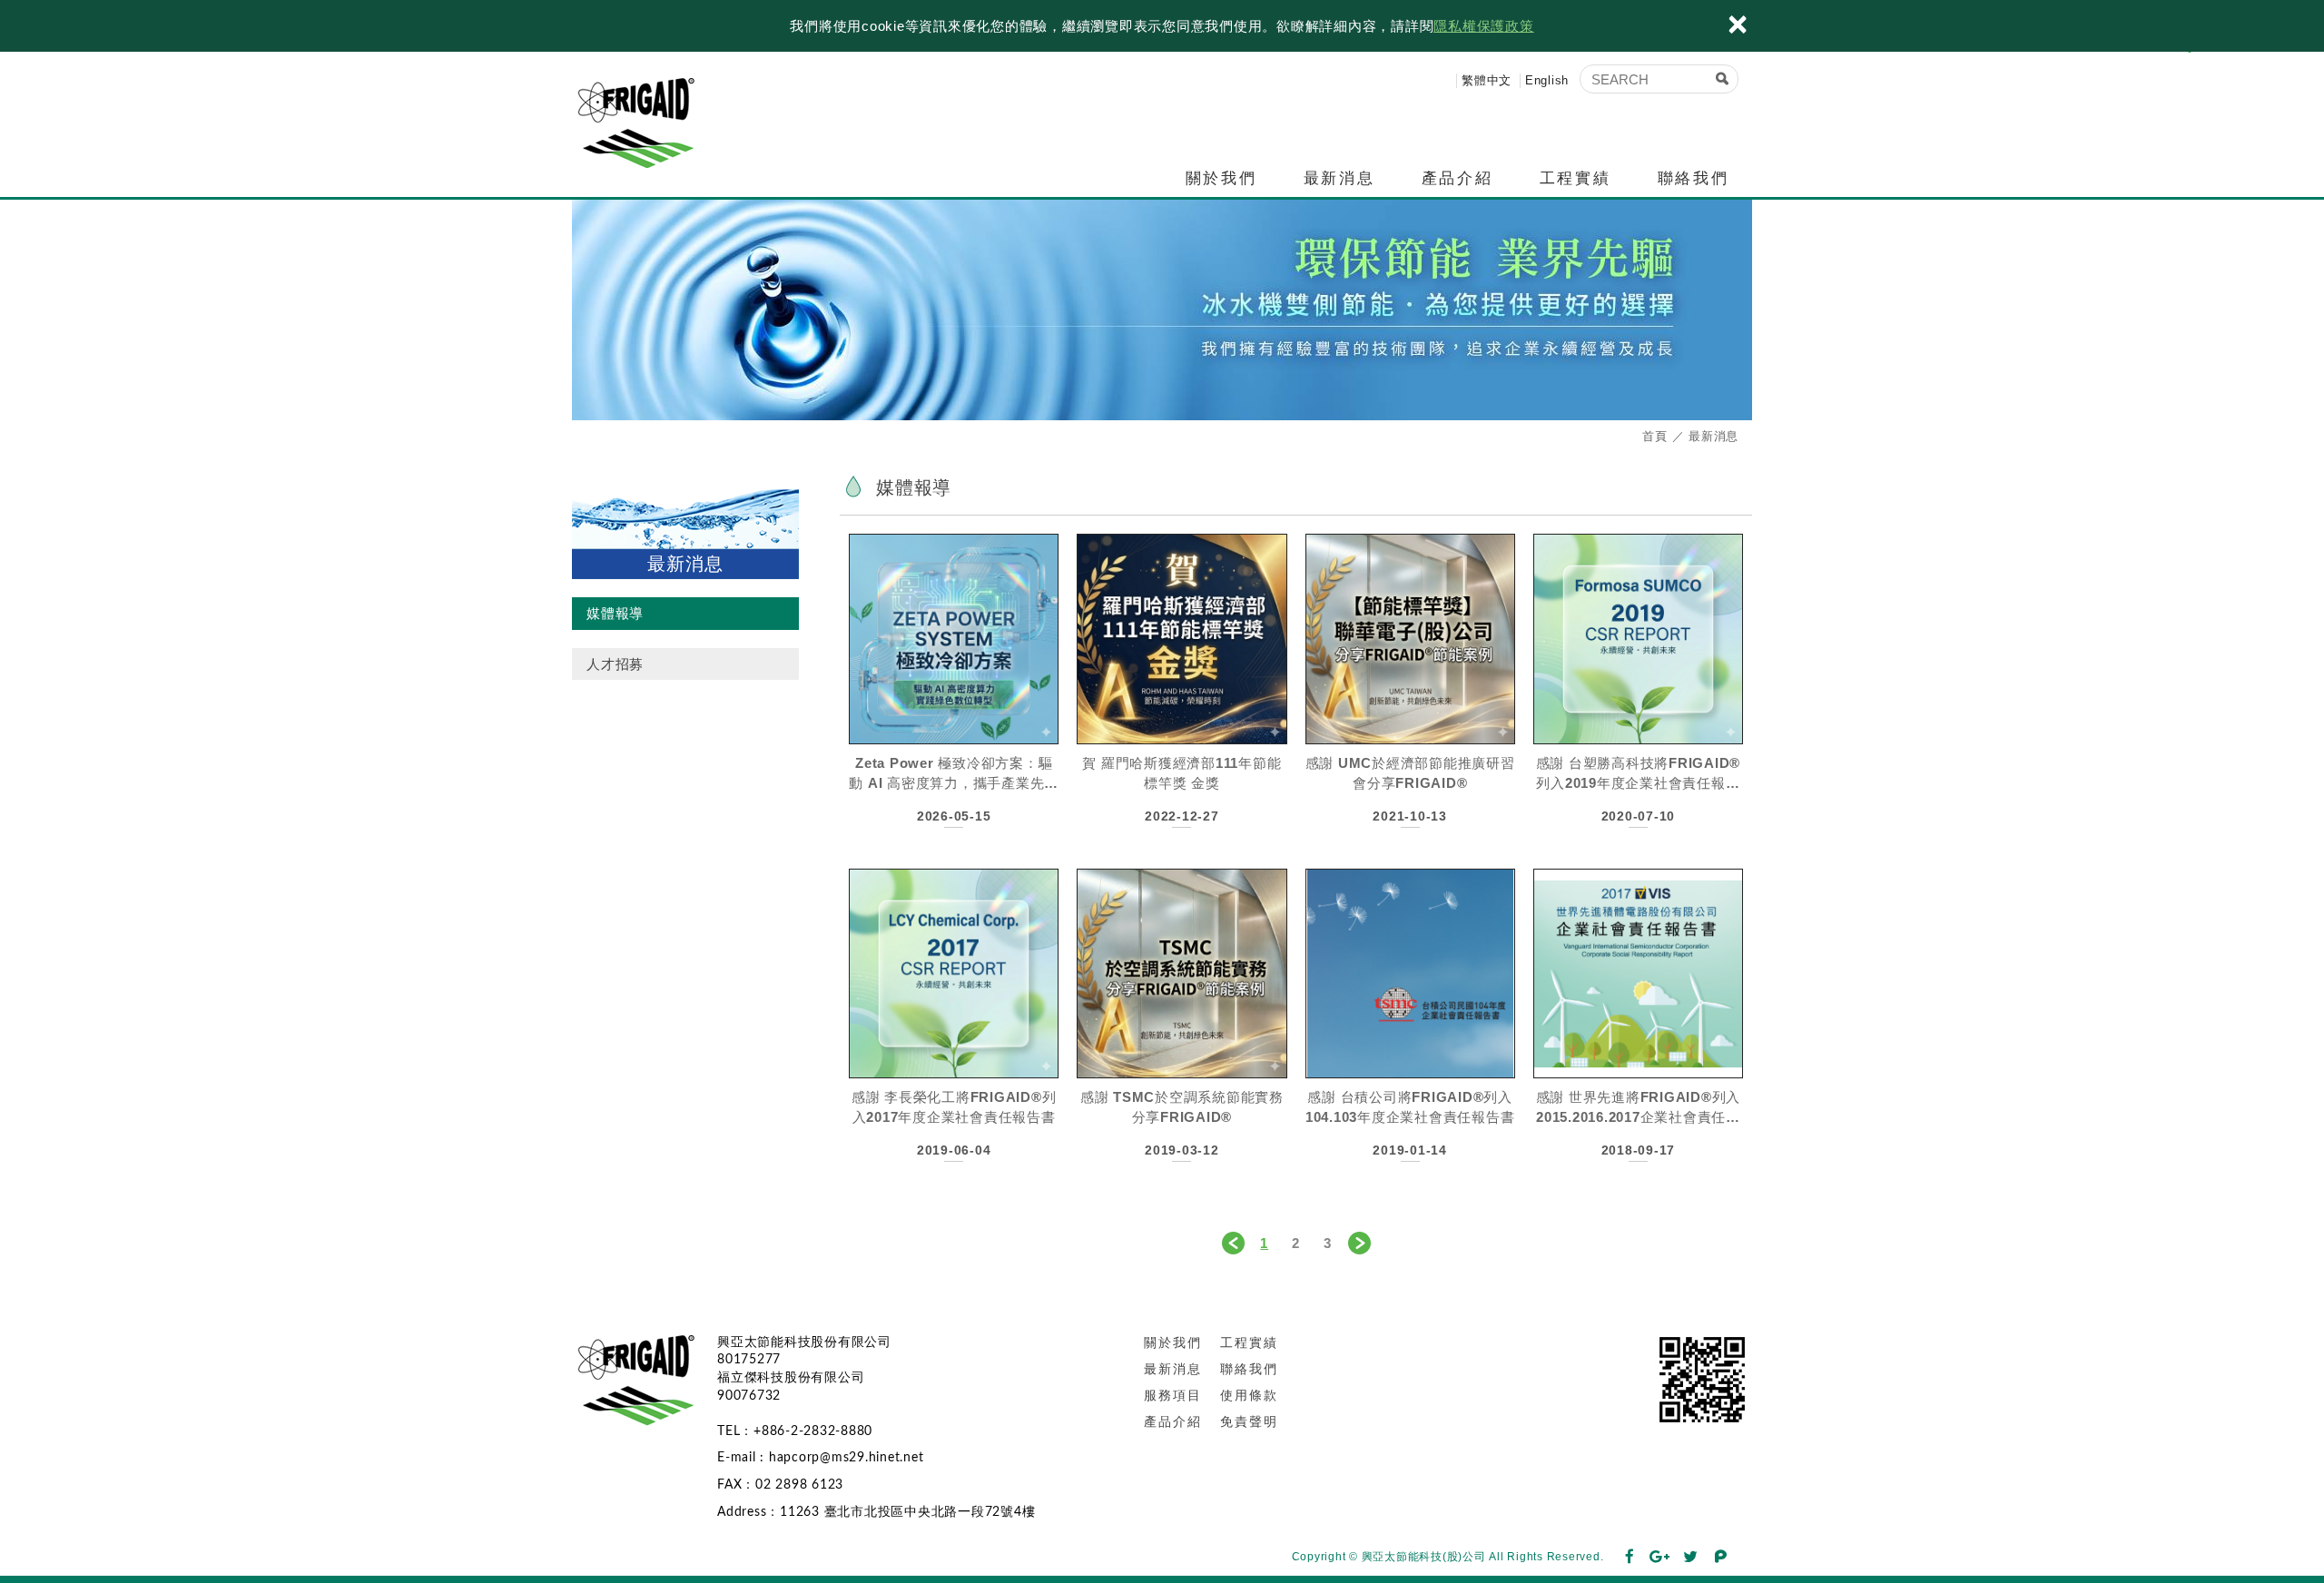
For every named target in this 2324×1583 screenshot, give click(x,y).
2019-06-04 (954, 1150)
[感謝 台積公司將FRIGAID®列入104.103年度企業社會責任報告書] (1410, 973)
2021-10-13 (1410, 816)
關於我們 (1221, 178)
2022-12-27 (1182, 816)
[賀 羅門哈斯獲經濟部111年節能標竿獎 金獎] (1182, 639)
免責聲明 (1249, 1421)
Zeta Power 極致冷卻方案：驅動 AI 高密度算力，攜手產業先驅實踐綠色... (954, 773)
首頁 (1655, 436)
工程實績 (1575, 178)
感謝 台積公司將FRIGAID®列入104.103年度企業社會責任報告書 (1410, 1107)
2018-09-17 (1639, 1150)
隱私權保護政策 (1483, 26)
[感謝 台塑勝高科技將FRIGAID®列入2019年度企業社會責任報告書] (1638, 639)
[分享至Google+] (1660, 1558)
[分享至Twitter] (1691, 1558)
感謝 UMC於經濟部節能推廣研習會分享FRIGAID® (1410, 773)
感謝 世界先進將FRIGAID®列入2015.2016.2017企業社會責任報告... (1639, 1107)
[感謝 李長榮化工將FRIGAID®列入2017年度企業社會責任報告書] (954, 973)
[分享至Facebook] (1630, 1558)
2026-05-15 (954, 816)
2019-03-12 (1182, 1150)
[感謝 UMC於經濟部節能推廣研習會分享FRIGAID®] (1410, 639)
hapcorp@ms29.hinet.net (847, 1458)
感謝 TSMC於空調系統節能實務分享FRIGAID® (1182, 1107)
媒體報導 (615, 613)
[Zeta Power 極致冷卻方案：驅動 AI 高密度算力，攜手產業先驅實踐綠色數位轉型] (954, 639)
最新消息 (1339, 178)
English (1547, 80)
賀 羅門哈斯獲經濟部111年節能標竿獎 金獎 (1182, 773)
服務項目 (1173, 1395)
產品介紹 (1457, 178)
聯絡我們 (1693, 178)
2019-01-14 (1410, 1150)
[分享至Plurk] (1721, 1558)
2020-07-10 (1639, 816)
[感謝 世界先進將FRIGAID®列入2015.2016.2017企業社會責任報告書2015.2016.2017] (1638, 973)
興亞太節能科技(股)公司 (645, 121)
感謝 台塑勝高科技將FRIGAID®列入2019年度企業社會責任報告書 (1639, 773)
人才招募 (615, 664)
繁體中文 (1487, 80)
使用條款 (1249, 1395)
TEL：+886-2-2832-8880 (795, 1431)
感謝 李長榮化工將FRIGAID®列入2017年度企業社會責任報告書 (954, 1107)
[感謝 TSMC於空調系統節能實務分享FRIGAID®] (1182, 973)
